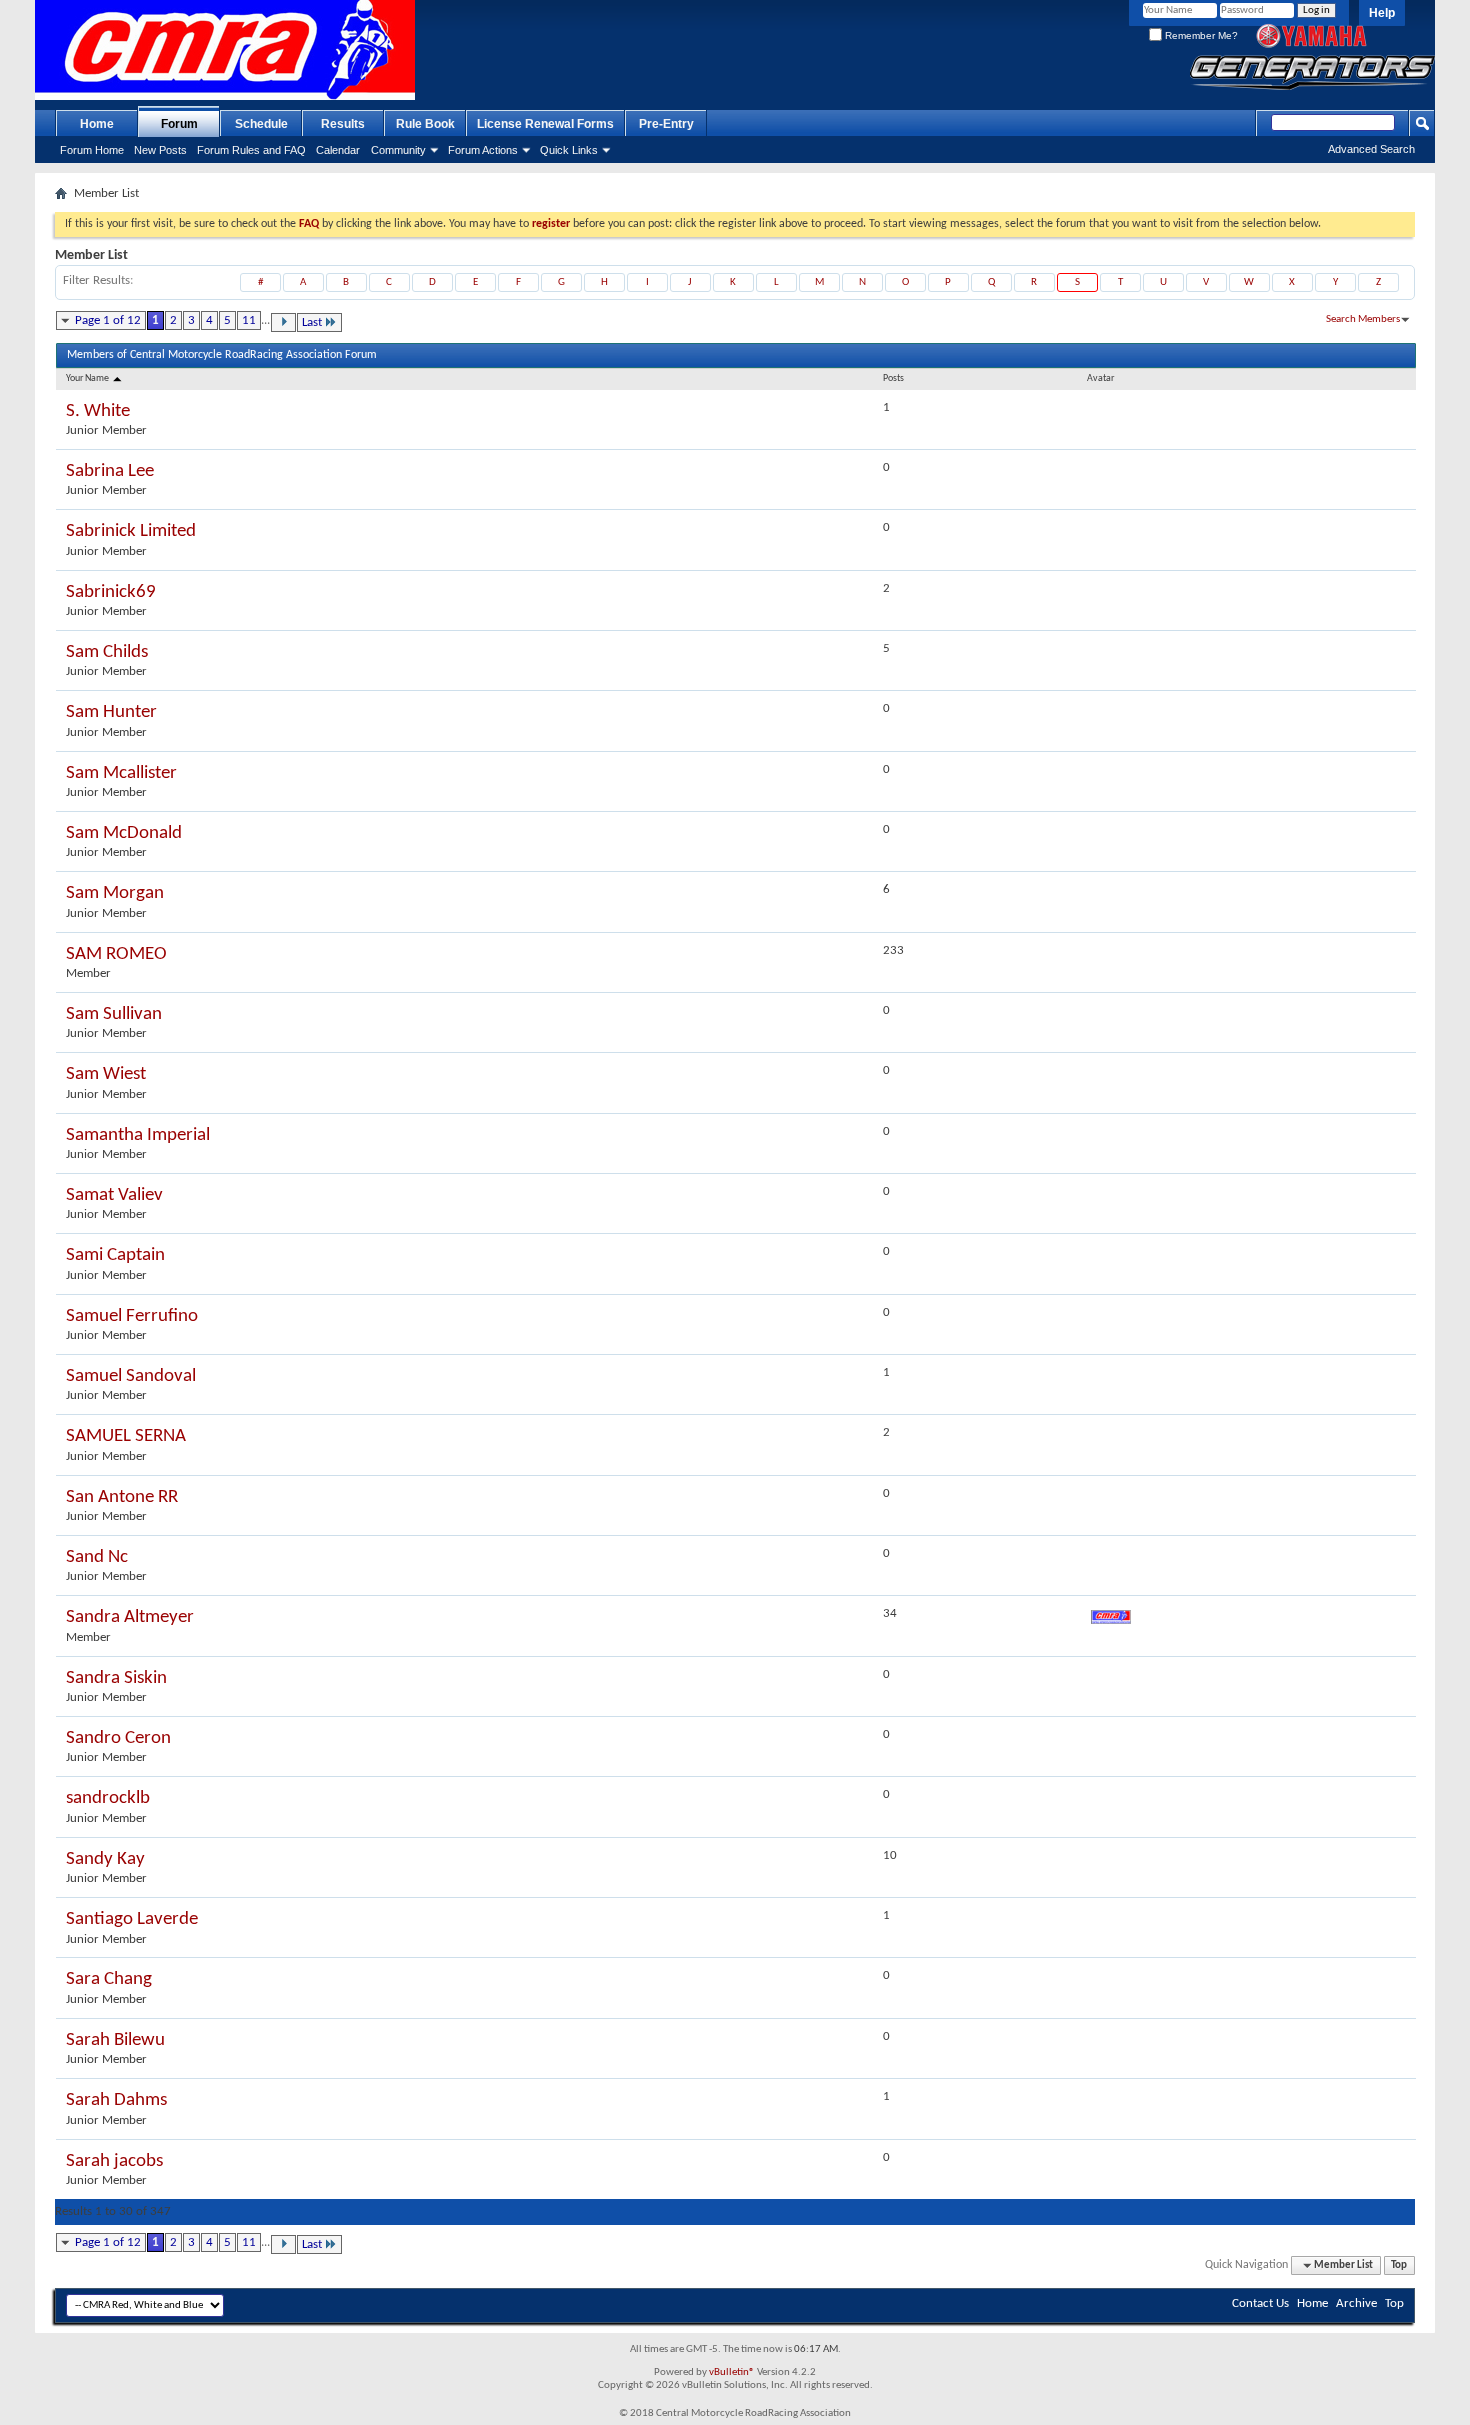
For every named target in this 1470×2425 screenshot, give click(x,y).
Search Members (1363, 319)
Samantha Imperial (138, 1135)
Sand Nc (97, 1557)
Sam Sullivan (114, 1014)
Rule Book (425, 124)
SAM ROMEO (116, 954)
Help (1382, 13)
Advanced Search (1371, 149)
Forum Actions (483, 150)
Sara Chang (109, 1979)
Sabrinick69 (111, 592)
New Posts (160, 150)
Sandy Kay (105, 1859)
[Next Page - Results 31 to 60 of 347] (283, 322)
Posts (893, 378)
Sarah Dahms (116, 2100)
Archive (1356, 2303)
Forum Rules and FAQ (251, 150)
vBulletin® (732, 2372)
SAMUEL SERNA (126, 1436)
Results (343, 124)
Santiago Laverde (132, 1919)
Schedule (261, 124)
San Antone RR (122, 1497)
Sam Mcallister (121, 773)
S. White (98, 411)
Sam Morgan (115, 893)
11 (249, 320)
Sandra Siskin (116, 1678)
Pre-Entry (666, 124)
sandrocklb (108, 1798)
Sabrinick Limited (131, 531)
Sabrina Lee (110, 471)
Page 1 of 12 (108, 320)
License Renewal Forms (545, 124)
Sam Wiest (106, 1074)
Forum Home (92, 150)
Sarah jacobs (114, 2161)
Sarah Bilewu (115, 2040)
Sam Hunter (111, 712)
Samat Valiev (114, 1195)
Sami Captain (115, 1255)
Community (398, 150)
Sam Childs (107, 652)
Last (312, 322)
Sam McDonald (124, 833)
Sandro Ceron (118, 1738)
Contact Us (1260, 2303)
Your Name (88, 378)
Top (1399, 2265)
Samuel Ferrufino (132, 1316)
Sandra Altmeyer (130, 1617)
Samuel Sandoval (131, 1376)
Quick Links (569, 150)
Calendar (338, 150)
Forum (179, 124)
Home (97, 124)
